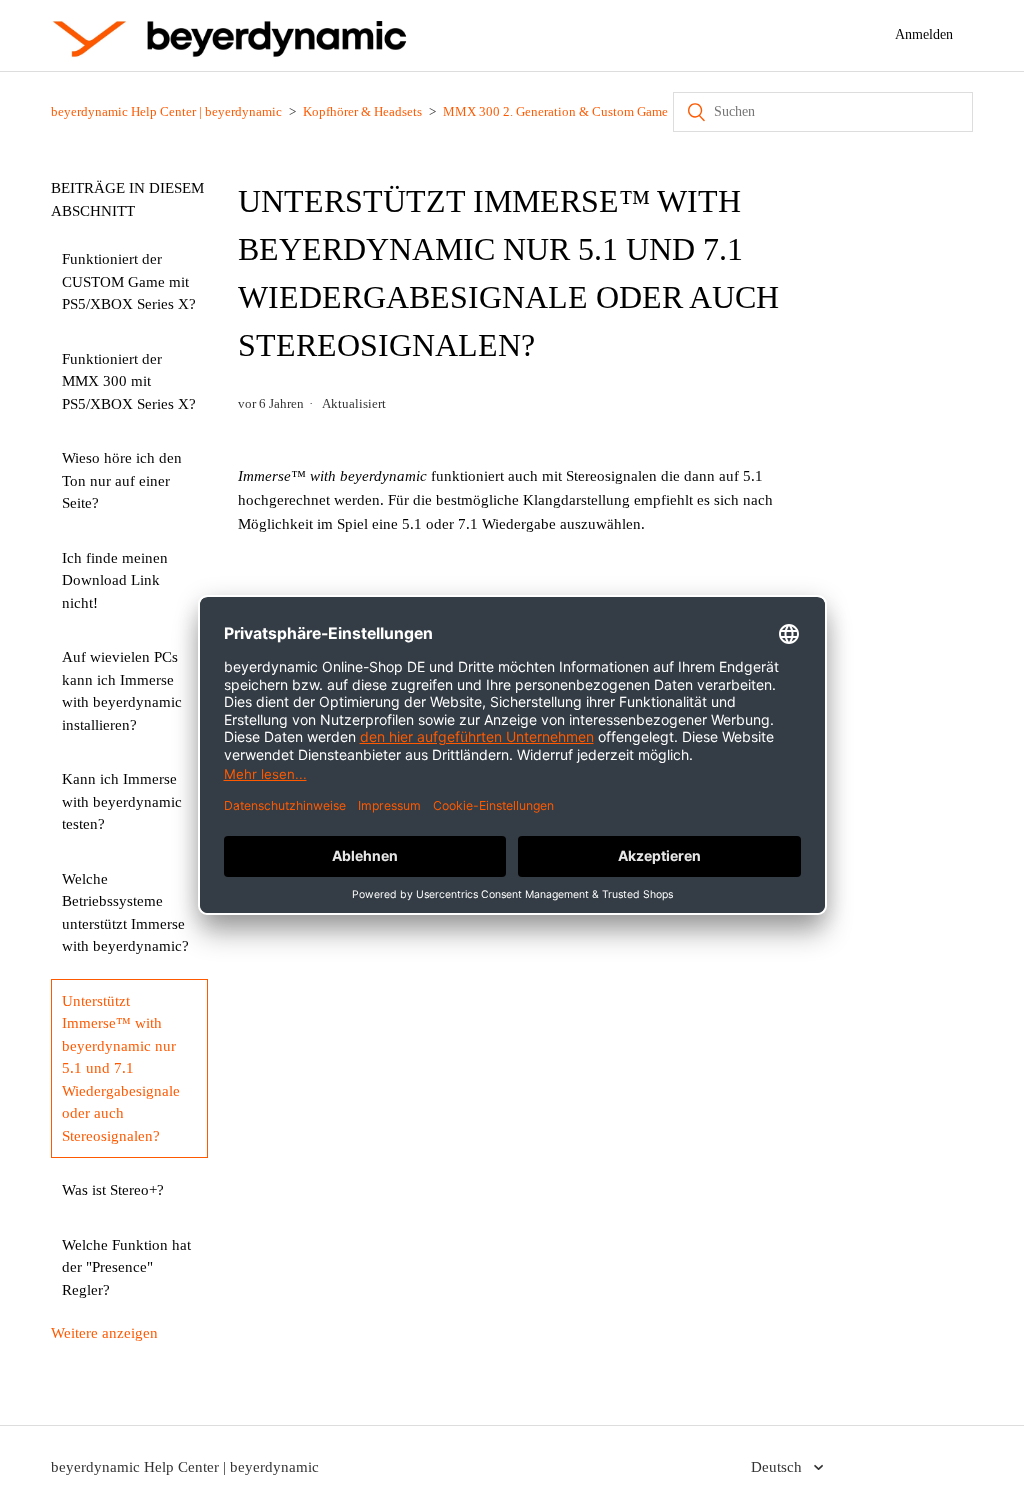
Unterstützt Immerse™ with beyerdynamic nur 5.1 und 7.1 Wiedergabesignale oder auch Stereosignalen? (121, 1068)
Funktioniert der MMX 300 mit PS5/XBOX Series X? (129, 381)
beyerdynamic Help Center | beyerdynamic (166, 111)
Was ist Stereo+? (113, 1190)
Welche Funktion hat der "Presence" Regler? (126, 1267)
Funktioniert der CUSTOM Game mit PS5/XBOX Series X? (129, 281)
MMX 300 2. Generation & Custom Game (555, 111)
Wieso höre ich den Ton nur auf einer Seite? (122, 480)
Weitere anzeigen (104, 1333)
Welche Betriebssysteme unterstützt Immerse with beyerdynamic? (125, 913)
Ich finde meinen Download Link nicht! (115, 580)
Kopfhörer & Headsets (362, 111)
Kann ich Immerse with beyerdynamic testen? (122, 801)
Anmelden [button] (924, 34)
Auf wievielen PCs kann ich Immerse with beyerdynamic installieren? (122, 691)
